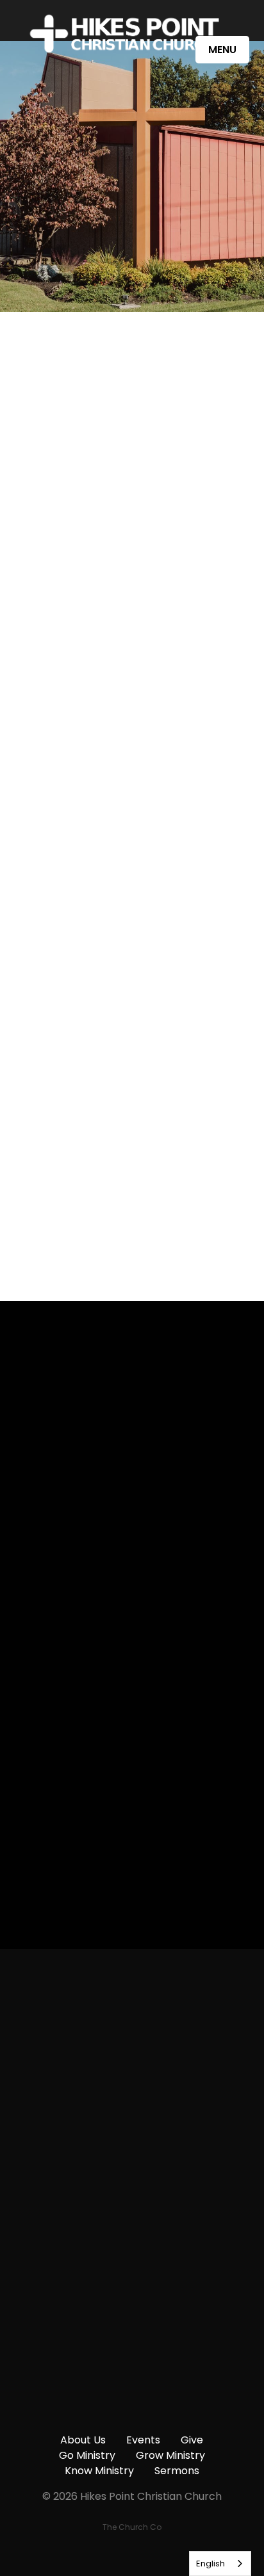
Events (143, 2440)
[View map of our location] (132, 2237)
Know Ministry (99, 2471)
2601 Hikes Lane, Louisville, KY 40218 (132, 2309)
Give (192, 2440)
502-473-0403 (132, 2200)
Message (41, 1713)
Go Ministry (87, 2455)
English (210, 2564)
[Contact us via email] (132, 2020)
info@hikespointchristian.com (132, 2091)
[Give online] (132, 2345)
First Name (45, 1494)
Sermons (177, 2471)
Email (31, 1640)
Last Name (45, 1567)
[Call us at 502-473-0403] (132, 2128)
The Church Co (132, 2527)
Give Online (132, 2417)
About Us (83, 2440)
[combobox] (220, 2564)
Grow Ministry (170, 2455)
